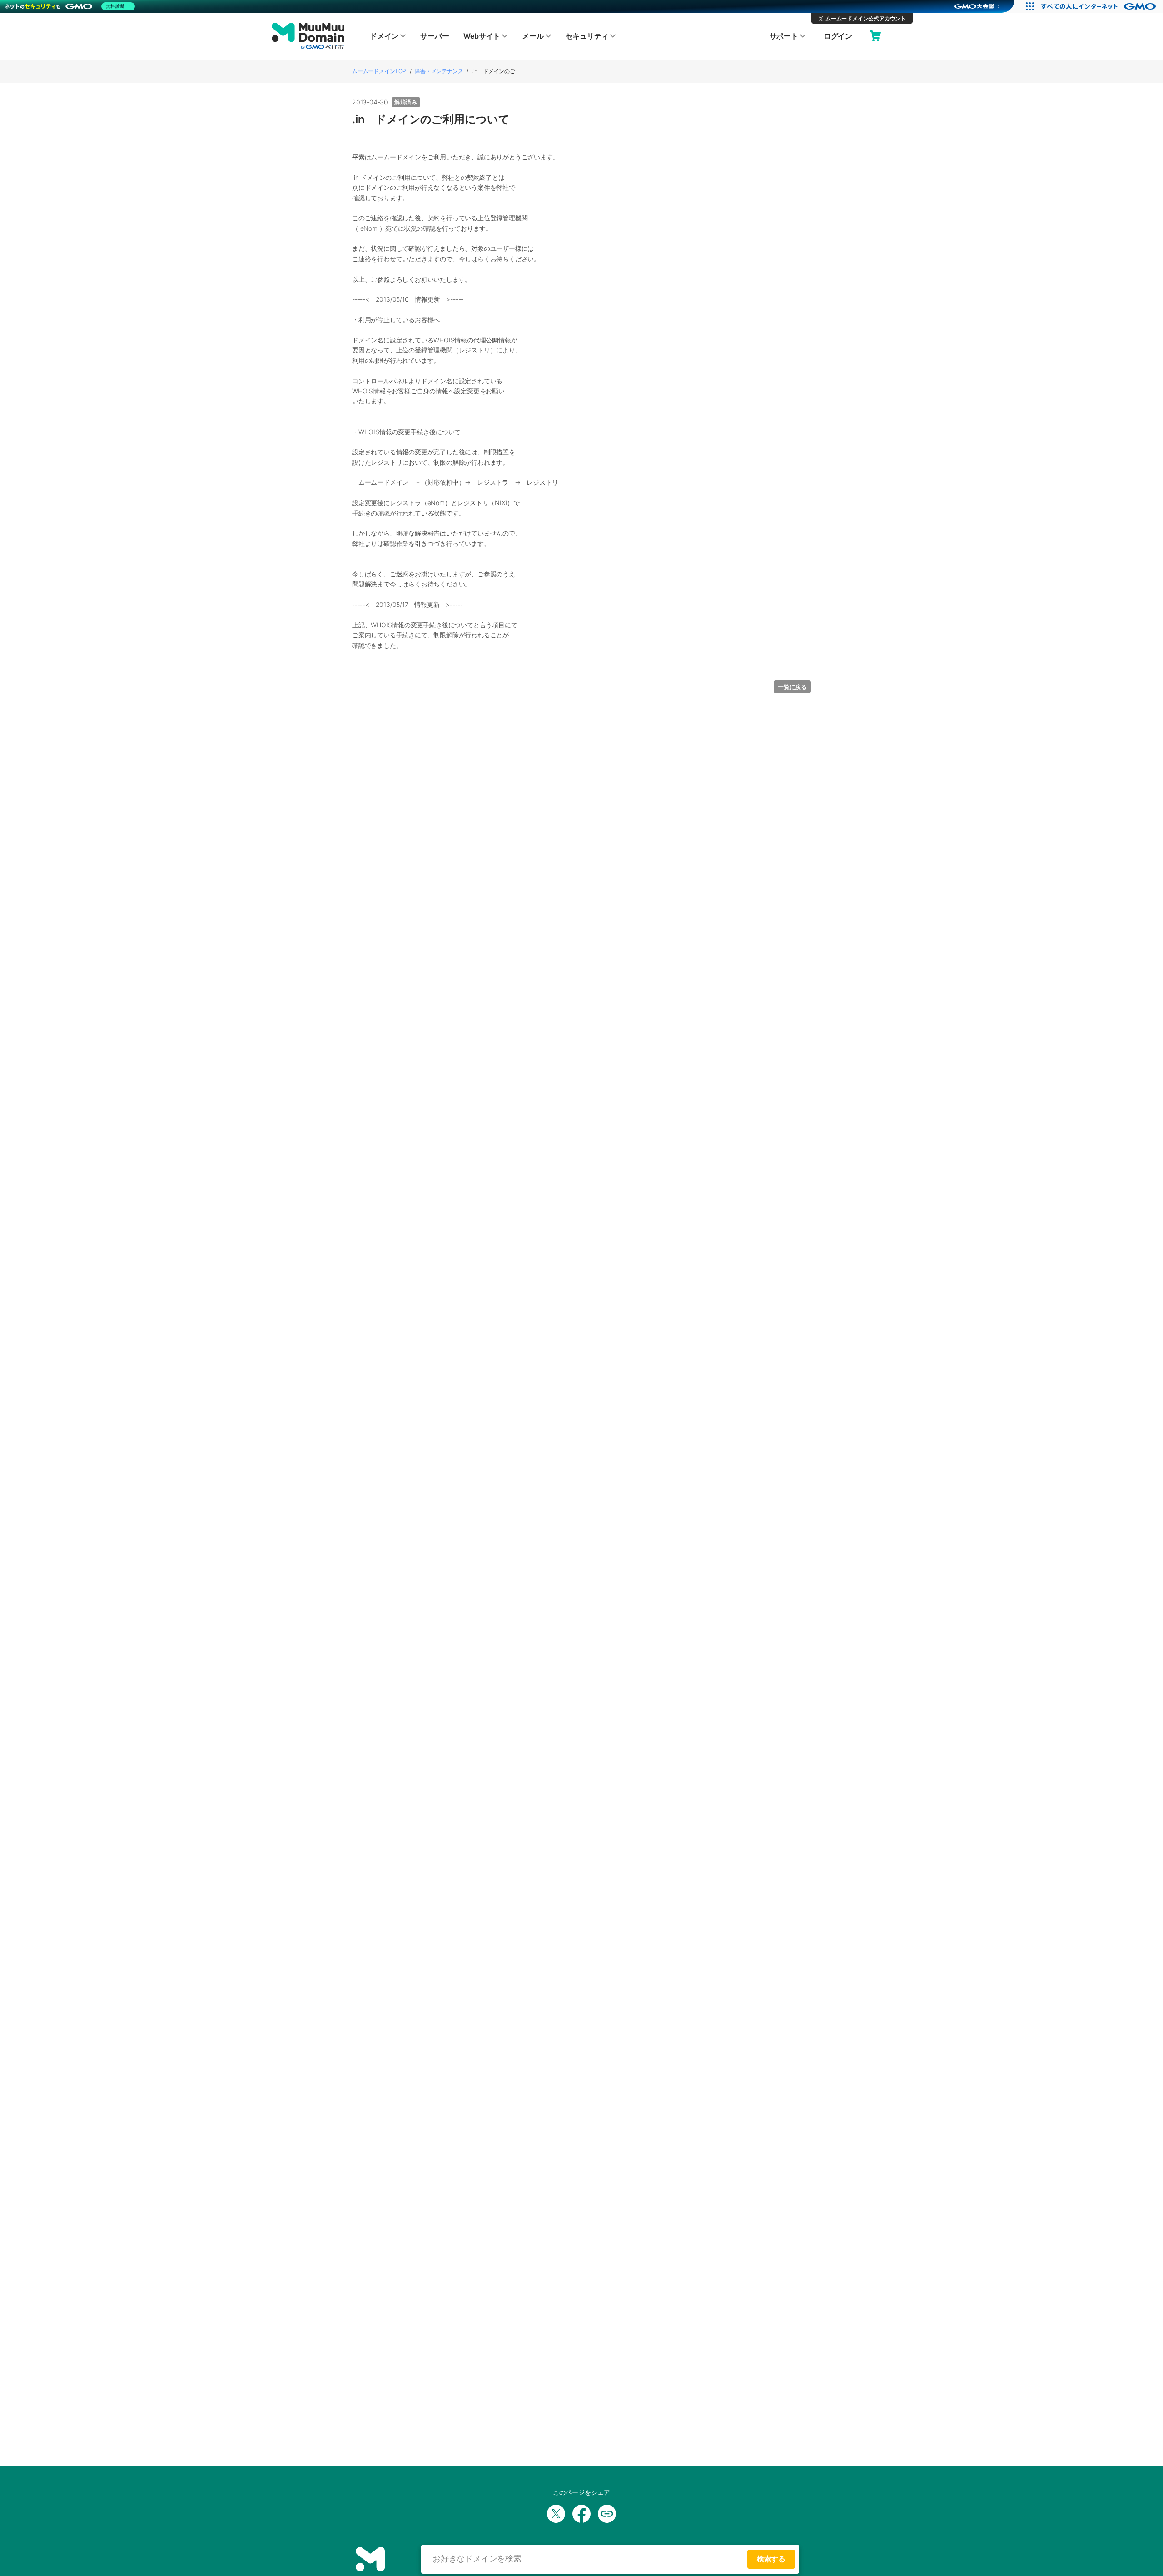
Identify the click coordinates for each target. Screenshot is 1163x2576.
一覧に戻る (792, 687)
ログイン (838, 36)
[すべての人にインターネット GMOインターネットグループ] (1100, 6)
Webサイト (482, 36)
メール (533, 36)
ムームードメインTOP (379, 71)
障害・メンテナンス (439, 71)
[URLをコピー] (607, 2514)
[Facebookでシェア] (581, 2514)
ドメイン (384, 36)
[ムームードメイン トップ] (308, 36)
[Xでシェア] (556, 2514)
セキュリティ (587, 36)
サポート (784, 36)
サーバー (435, 36)
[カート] (875, 36)
